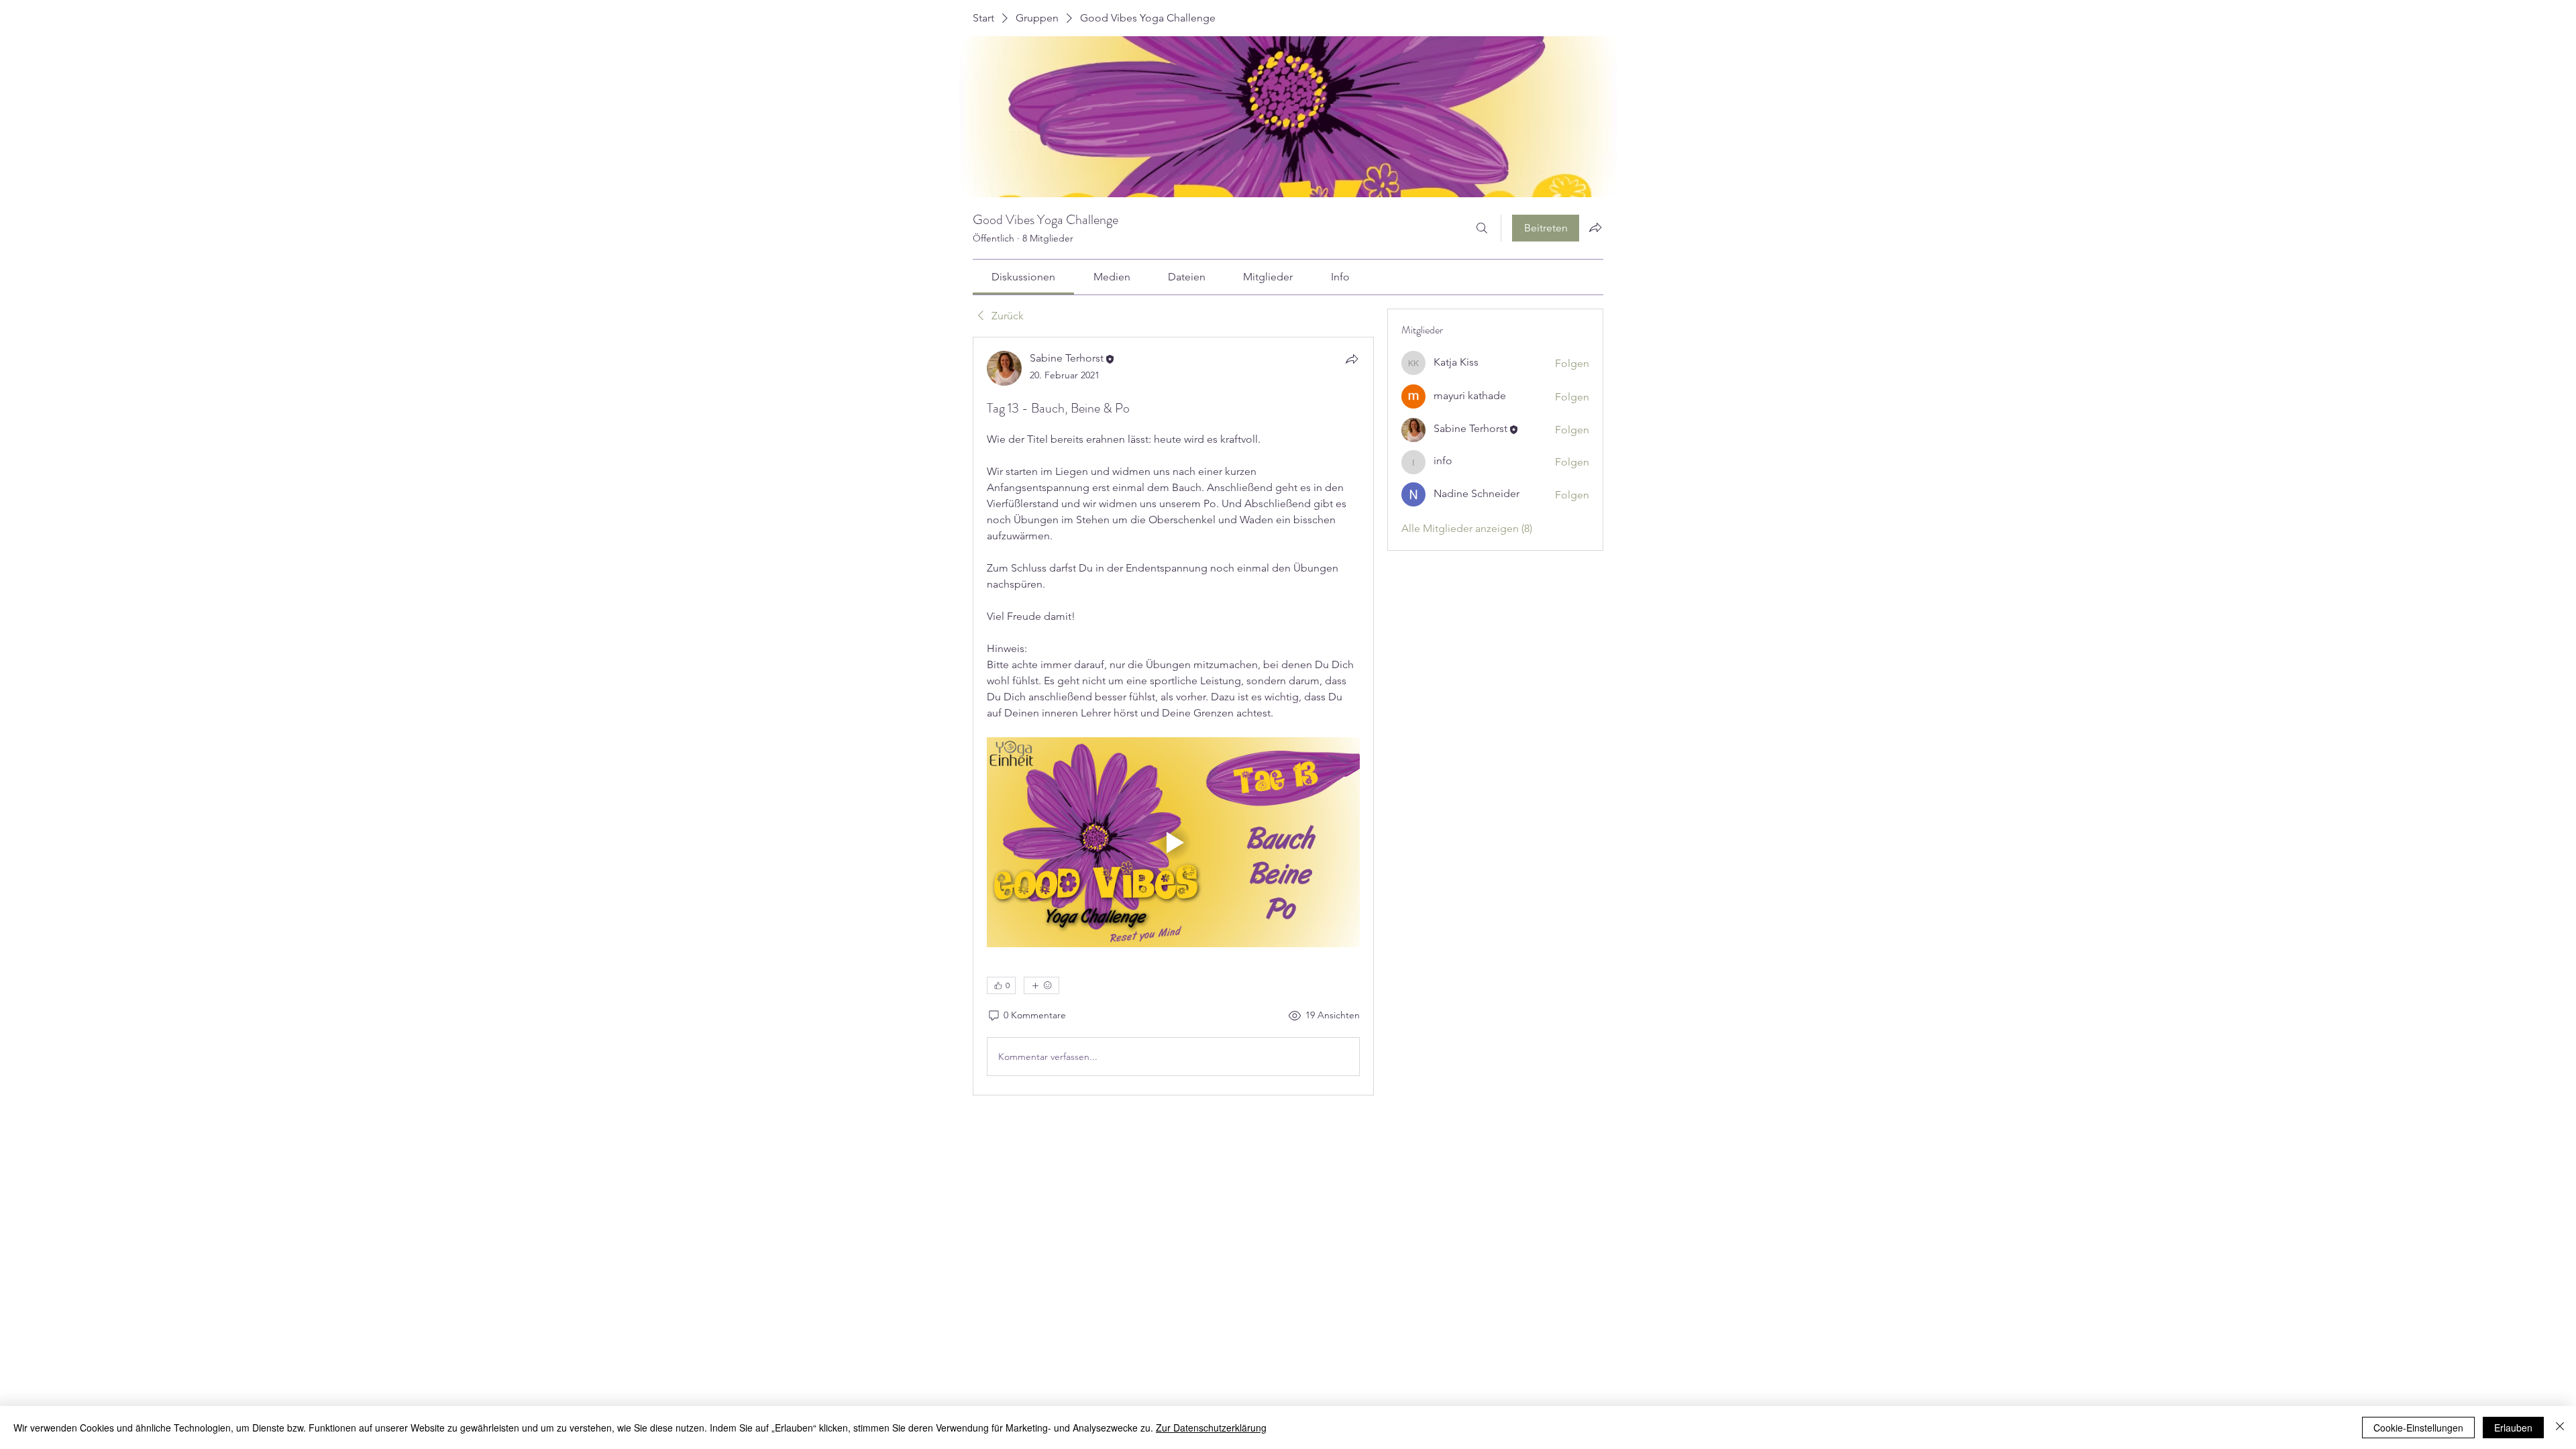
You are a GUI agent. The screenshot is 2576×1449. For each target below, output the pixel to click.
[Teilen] (1352, 359)
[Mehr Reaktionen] (1041, 985)
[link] (1023, 277)
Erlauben (2513, 1428)
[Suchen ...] (1482, 228)
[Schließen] (2560, 1428)
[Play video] (1173, 842)
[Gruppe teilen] (1595, 227)
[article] (1173, 716)
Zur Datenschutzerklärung (1211, 1428)
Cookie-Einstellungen (2418, 1428)
